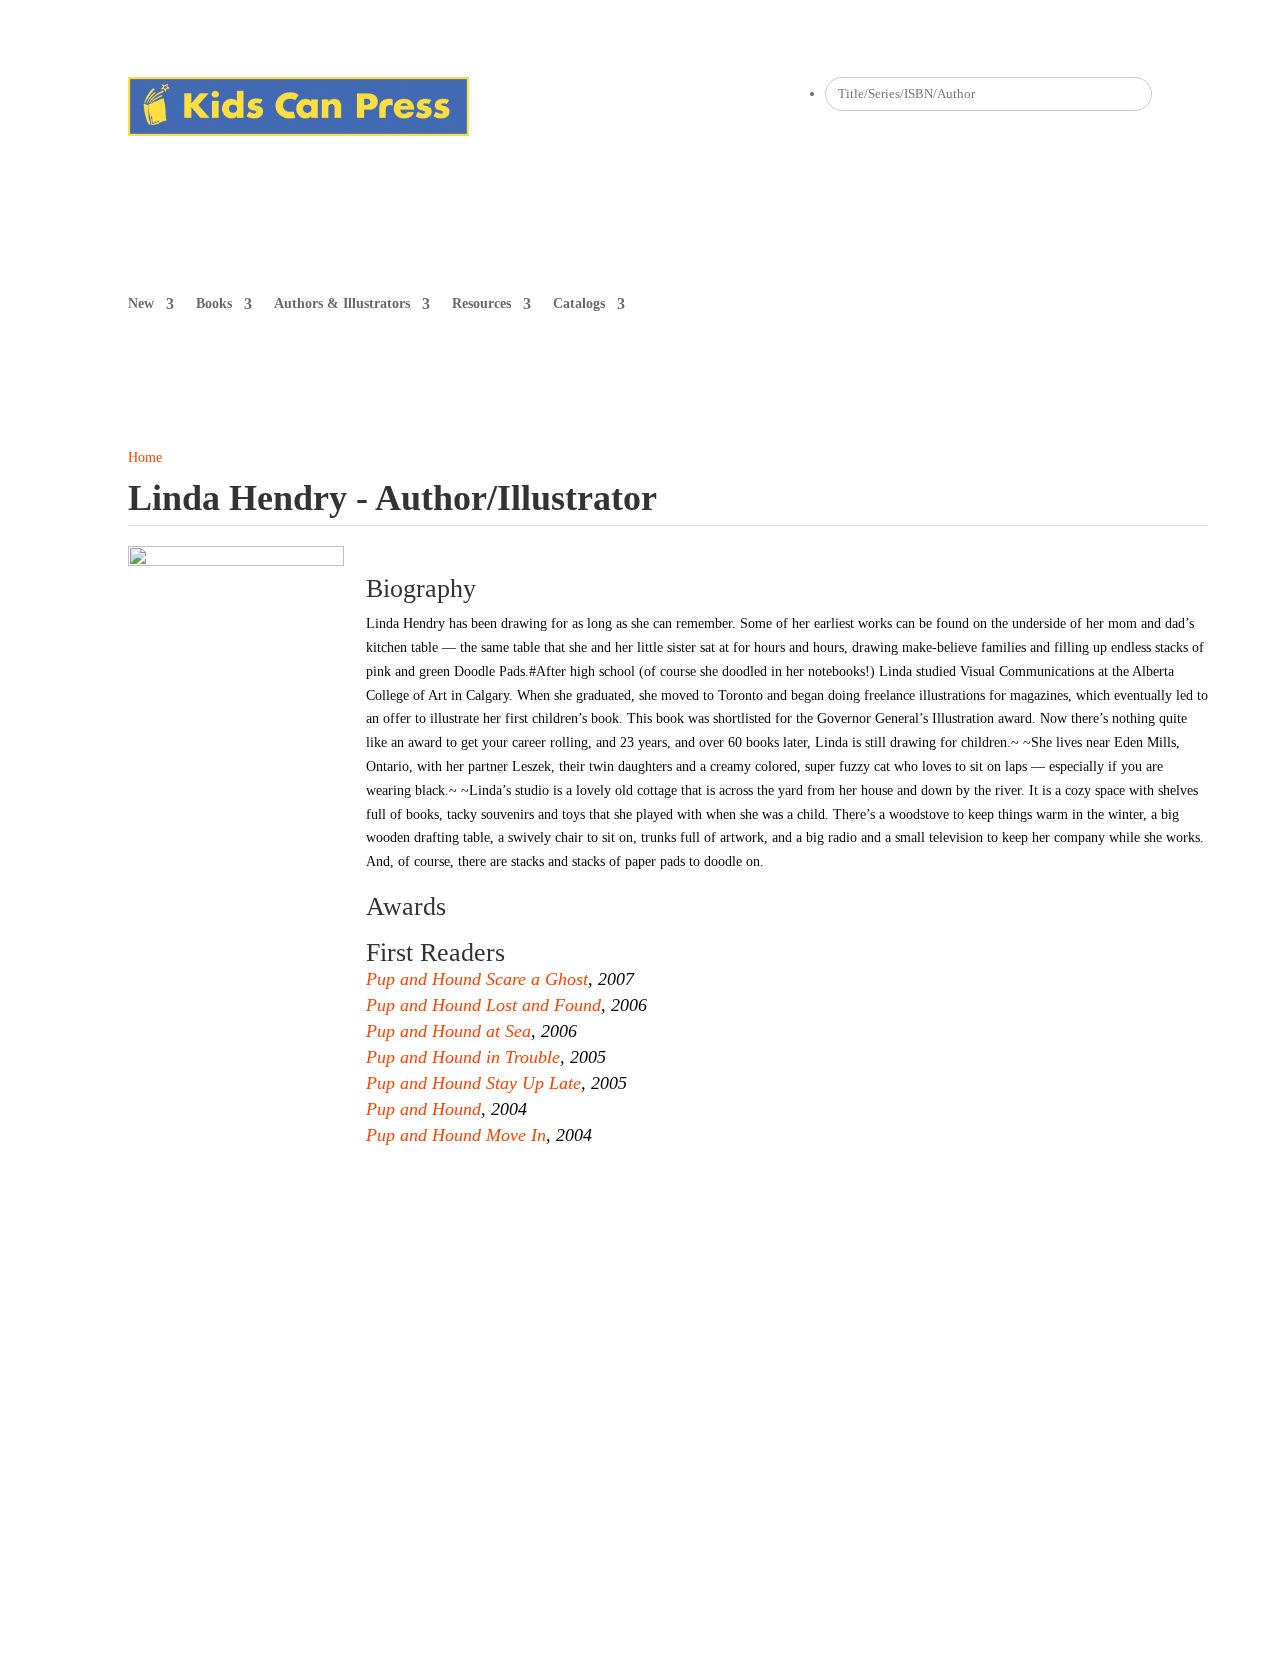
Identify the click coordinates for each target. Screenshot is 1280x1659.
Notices (490, 1319)
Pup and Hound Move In (456, 1135)
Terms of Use (677, 1319)
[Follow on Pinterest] (565, 93)
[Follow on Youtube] (605, 93)
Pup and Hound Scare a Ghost (477, 979)
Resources (481, 304)
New (141, 304)
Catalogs (579, 304)
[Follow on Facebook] (485, 93)
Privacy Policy (574, 1319)
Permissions (237, 1319)
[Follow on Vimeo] (645, 93)
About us (155, 1319)
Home (145, 457)
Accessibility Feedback (803, 1319)
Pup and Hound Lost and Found (483, 1005)
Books (214, 304)
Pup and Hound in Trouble (463, 1057)
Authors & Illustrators (342, 304)
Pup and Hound (423, 1109)
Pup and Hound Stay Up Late (473, 1083)
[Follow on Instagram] (525, 93)
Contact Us (416, 1319)
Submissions (328, 1319)
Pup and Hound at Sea (448, 1031)
